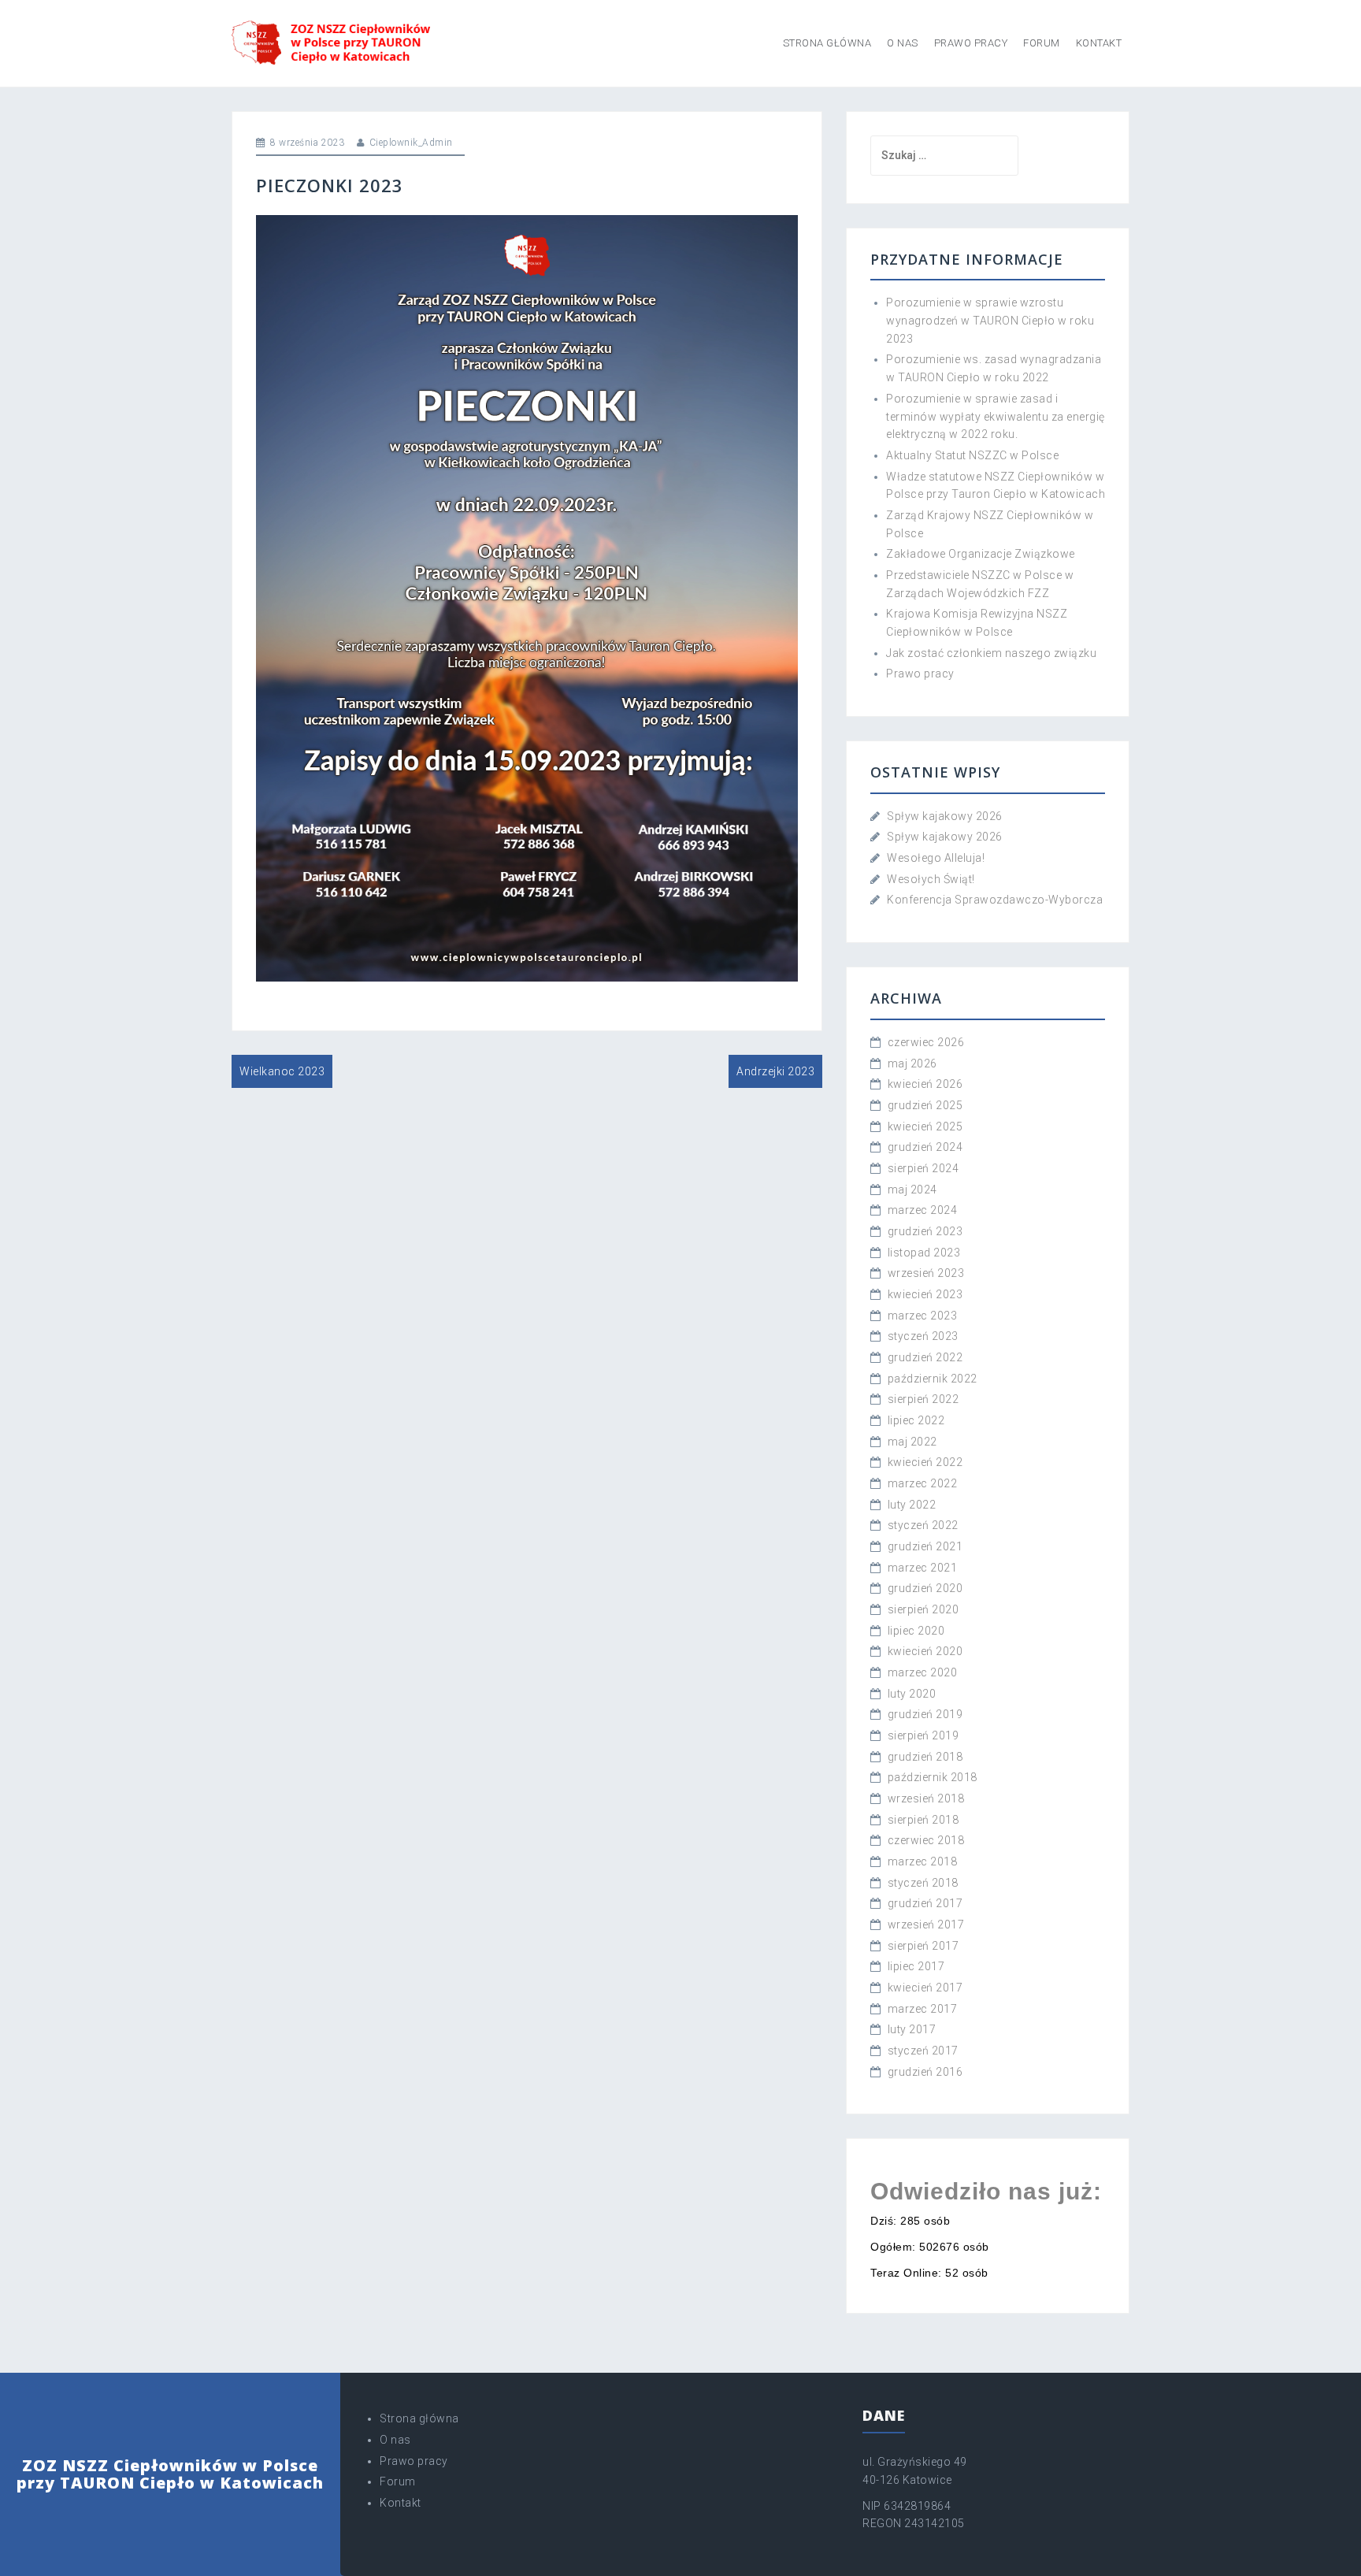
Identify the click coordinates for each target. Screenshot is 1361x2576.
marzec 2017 (923, 2009)
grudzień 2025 (925, 1105)
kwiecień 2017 (925, 1988)
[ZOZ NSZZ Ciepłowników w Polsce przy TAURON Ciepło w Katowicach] (332, 43)
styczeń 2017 (923, 2051)
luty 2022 (912, 1505)
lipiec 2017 (916, 1966)
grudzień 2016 (925, 2072)
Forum (1042, 43)
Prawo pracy (971, 43)
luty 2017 (912, 2029)
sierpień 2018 (923, 1820)
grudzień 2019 (925, 1714)
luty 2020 (912, 1694)
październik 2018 (933, 1777)
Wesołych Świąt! (931, 879)
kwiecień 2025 (925, 1127)
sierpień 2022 (923, 1399)
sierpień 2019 (923, 1735)
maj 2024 (912, 1190)
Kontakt (1099, 43)
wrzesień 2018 (926, 1798)
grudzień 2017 (925, 1903)
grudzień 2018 (925, 1757)
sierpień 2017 (923, 1946)
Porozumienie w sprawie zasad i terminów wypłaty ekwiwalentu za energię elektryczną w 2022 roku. (996, 416)
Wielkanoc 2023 (282, 1071)
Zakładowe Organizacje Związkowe (981, 554)
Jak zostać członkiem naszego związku (991, 653)
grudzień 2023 (925, 1231)
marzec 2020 (923, 1672)
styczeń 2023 (923, 1336)
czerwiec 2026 (926, 1042)
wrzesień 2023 (926, 1273)
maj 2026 (912, 1063)
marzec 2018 (923, 1861)
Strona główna (827, 43)
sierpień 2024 (923, 1168)
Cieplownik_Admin (411, 143)
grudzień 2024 (925, 1147)
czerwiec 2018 (926, 1840)
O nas (903, 43)
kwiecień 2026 (925, 1084)
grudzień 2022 (925, 1357)
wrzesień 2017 (926, 1925)
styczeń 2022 (923, 1525)
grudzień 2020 (925, 1588)
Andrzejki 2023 (775, 1071)
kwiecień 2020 (925, 1651)
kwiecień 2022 (925, 1462)
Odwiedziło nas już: (986, 2191)
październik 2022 (933, 1379)
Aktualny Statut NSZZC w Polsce (972, 455)
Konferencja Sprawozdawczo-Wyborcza (995, 900)
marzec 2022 (923, 1483)
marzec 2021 (923, 1568)
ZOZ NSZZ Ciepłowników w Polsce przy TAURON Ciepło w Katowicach (170, 2474)
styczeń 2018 (923, 1883)
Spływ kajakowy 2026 (945, 816)
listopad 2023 (924, 1253)
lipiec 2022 (916, 1420)
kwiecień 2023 (925, 1294)
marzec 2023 (923, 1316)
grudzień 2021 (925, 1546)
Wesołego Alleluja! (936, 858)
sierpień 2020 (923, 1609)
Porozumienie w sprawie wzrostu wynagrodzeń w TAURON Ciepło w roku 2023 (990, 320)
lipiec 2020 (916, 1631)
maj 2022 (912, 1442)
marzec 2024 (923, 1210)
